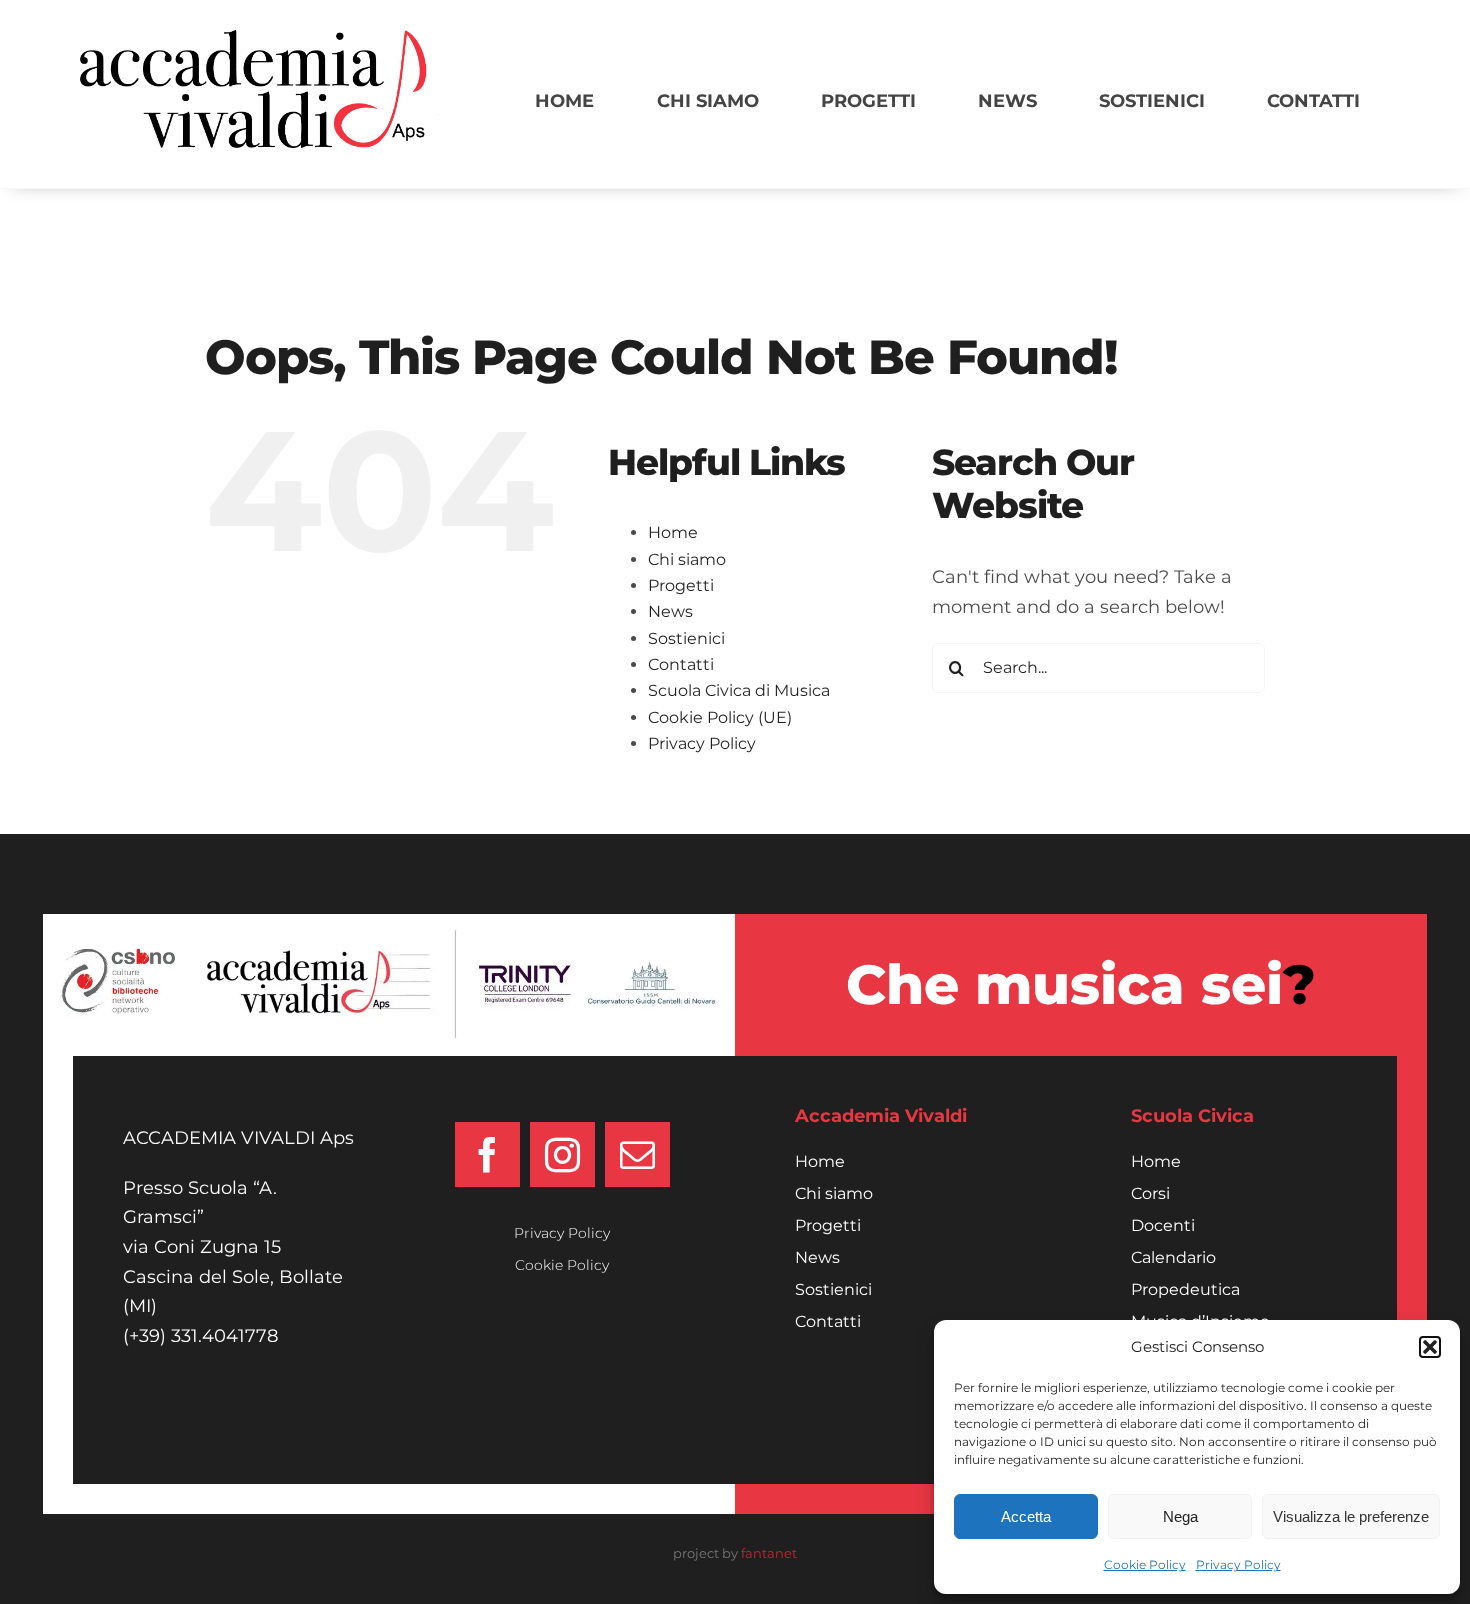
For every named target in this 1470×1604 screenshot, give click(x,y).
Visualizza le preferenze (1351, 1516)
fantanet (769, 1553)
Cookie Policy (1145, 1564)
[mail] (637, 1154)
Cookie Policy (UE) (720, 717)
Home (673, 532)
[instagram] (562, 1154)
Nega (1180, 1516)
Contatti (681, 664)
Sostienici (686, 638)
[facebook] (487, 1154)
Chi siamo (687, 559)
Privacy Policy (1238, 1564)
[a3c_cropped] (260, 39)
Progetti (681, 585)
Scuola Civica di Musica (739, 690)
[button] (1430, 1347)
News (670, 611)
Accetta (1026, 1516)
